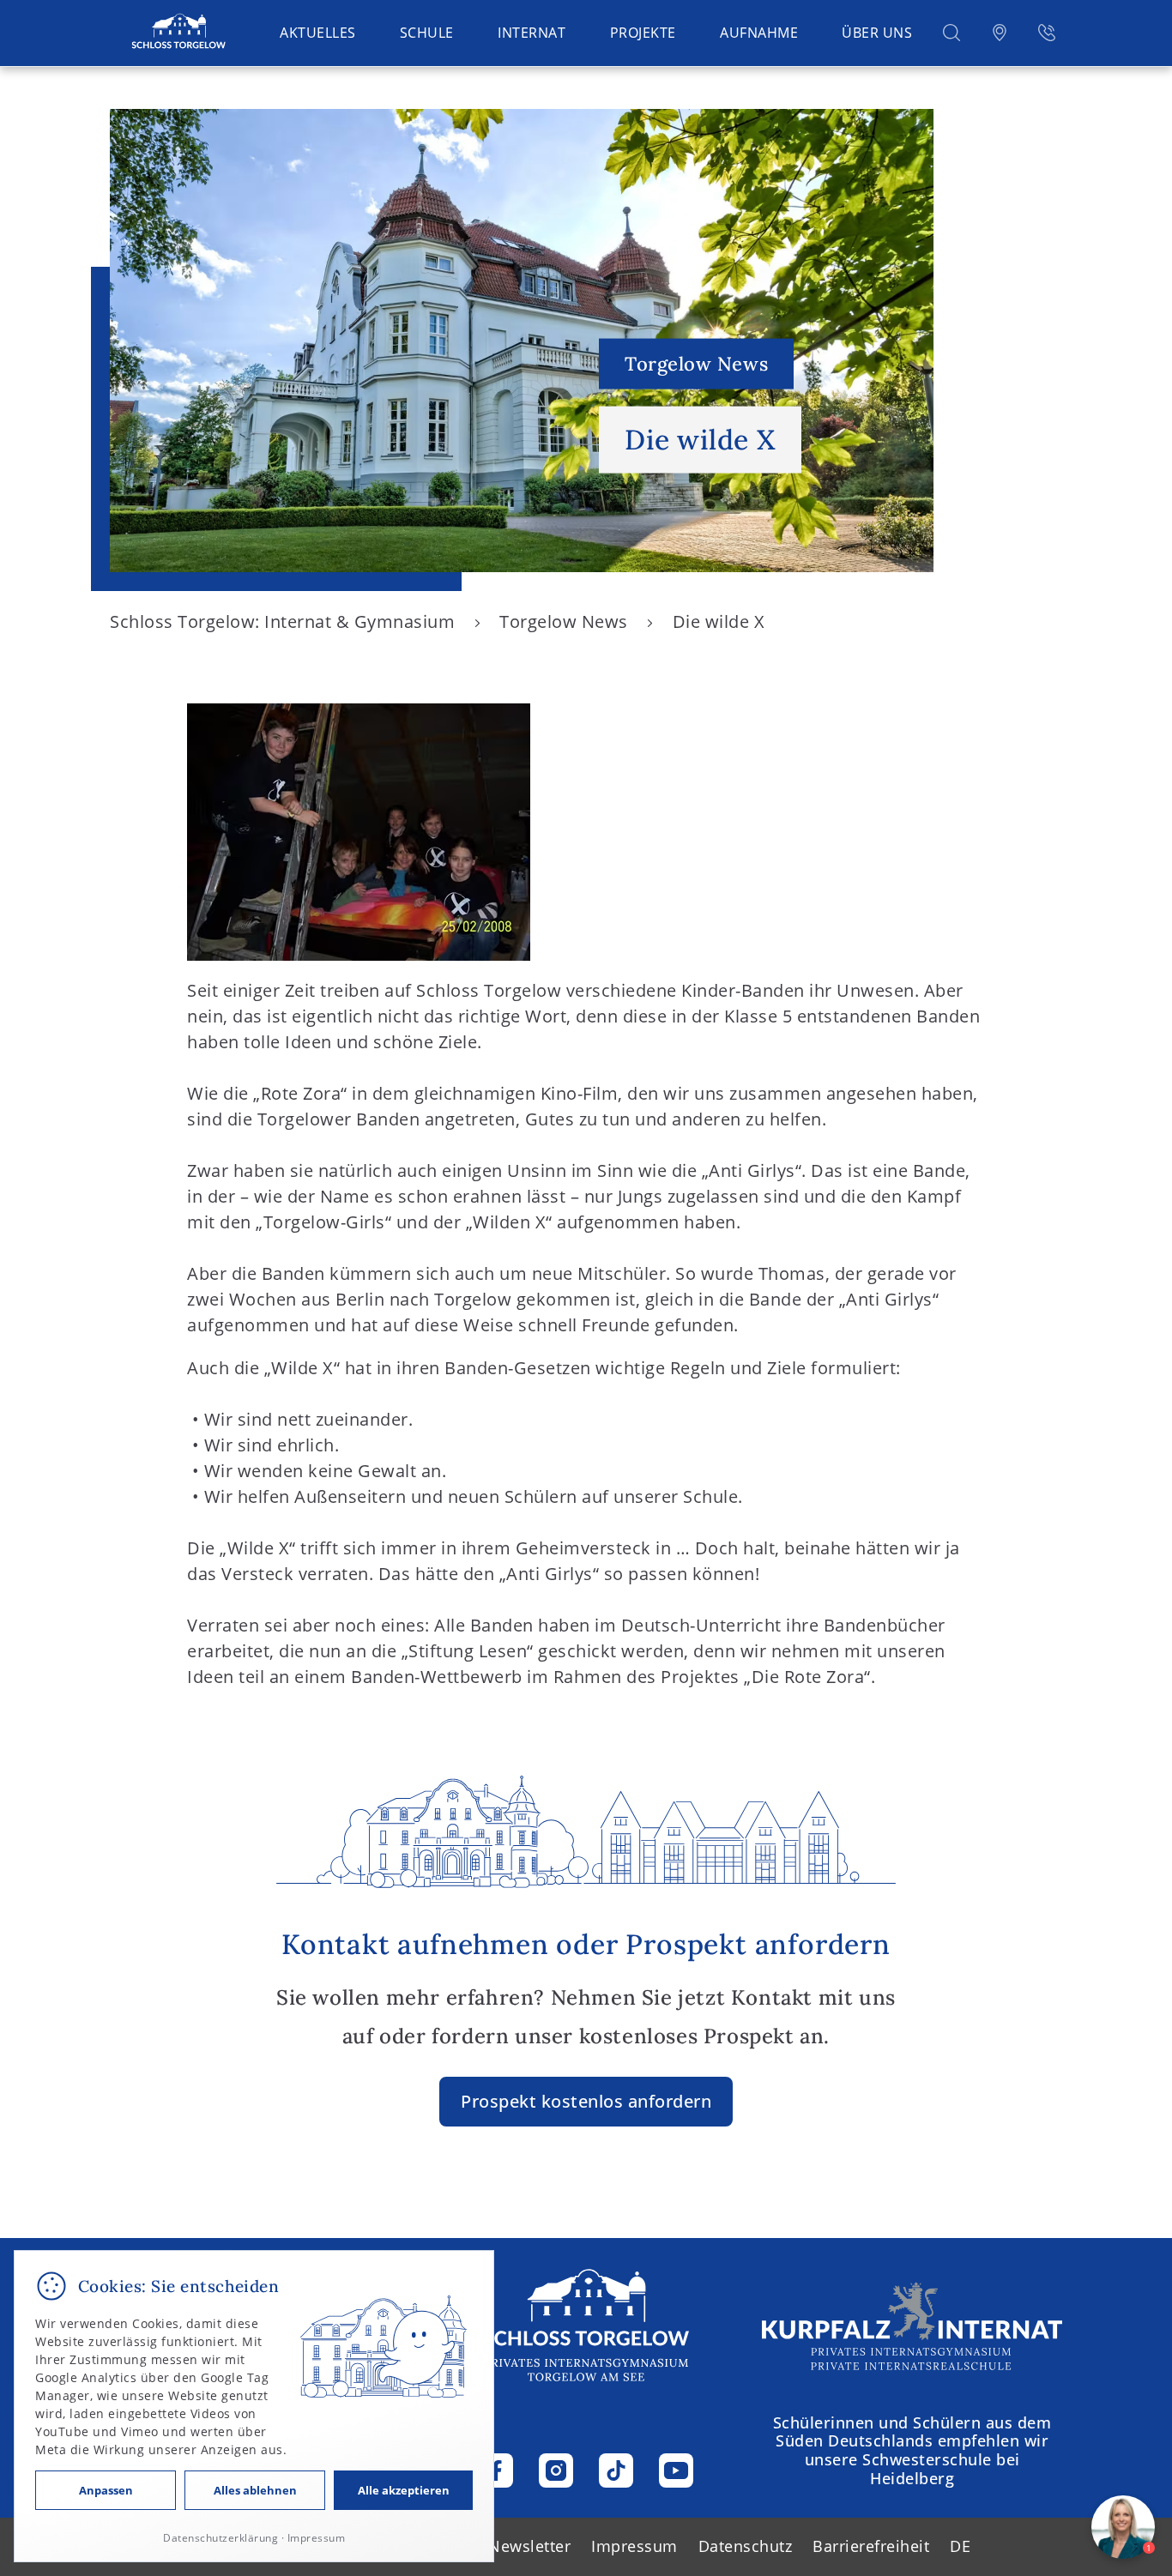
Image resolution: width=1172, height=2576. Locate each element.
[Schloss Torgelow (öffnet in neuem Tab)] (912, 2326)
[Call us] (1047, 32)
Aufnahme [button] (759, 33)
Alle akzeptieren (404, 2490)
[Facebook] (496, 2470)
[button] (951, 32)
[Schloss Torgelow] (178, 32)
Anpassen (106, 2490)
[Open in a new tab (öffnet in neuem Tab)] (1000, 32)
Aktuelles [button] (318, 33)
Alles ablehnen (255, 2490)
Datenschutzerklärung (221, 2538)
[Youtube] (676, 2470)
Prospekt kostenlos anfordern (586, 2101)
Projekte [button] (643, 33)
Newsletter (529, 2546)
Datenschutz (746, 2546)
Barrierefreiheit (871, 2546)
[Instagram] (556, 2470)
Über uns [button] (877, 33)
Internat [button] (532, 33)
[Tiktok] (616, 2470)
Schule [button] (427, 33)
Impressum (634, 2546)
